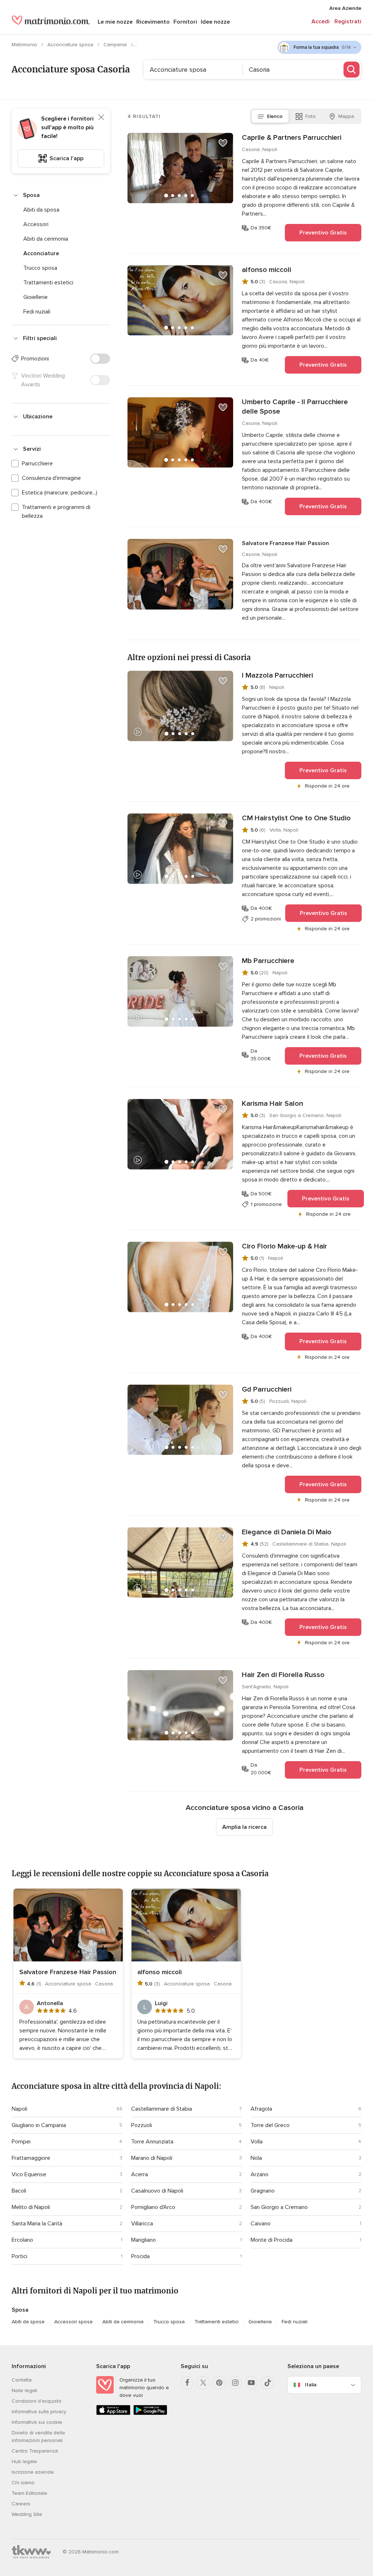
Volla (257, 2142)
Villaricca (142, 2224)
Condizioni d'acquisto (37, 2401)
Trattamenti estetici (48, 283)
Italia (311, 2385)
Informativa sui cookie (37, 2422)
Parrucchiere (37, 463)
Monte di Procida (272, 2240)
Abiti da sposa (41, 210)
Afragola (261, 2109)
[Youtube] (251, 2383)
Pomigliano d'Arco (153, 2207)
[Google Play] (150, 2413)
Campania (116, 45)
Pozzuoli (142, 2125)
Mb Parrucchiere (268, 961)
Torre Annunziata (152, 2142)
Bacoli (19, 2191)
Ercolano (22, 2240)
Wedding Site (27, 2514)
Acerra (140, 2174)
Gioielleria (260, 2322)
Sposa (31, 195)
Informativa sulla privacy (39, 2412)
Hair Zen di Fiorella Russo (283, 1675)
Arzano (260, 2174)
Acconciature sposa (71, 45)
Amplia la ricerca (244, 1827)
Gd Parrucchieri (267, 1389)
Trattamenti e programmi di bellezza (56, 512)
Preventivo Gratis (323, 233)
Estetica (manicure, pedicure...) (60, 493)
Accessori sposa (73, 2322)
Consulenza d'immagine (51, 478)
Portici (19, 2256)
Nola (256, 2158)
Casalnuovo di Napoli (157, 2191)
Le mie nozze (115, 22)
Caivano (261, 2224)
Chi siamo (23, 2483)
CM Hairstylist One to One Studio (296, 818)
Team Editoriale (30, 2493)
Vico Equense (29, 2174)
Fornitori (185, 22)
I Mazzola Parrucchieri (277, 675)
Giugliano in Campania (39, 2125)
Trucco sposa (40, 268)
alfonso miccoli (266, 270)
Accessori (36, 224)
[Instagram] (235, 2383)
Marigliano (144, 2240)
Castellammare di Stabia (162, 2109)
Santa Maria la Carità (37, 2224)
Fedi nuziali (37, 312)
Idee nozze (215, 22)
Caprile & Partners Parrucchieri (292, 138)
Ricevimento (153, 22)
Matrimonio (25, 45)
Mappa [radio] (346, 116)
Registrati (348, 21)
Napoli (19, 2109)
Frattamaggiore (31, 2158)
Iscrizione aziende (33, 2472)
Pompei (21, 2142)
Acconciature (41, 253)
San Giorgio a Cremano (279, 2207)
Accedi (321, 21)
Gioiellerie (36, 297)
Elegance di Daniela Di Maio (287, 1532)
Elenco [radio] (275, 116)
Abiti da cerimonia (46, 239)
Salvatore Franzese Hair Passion (285, 543)
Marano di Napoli (152, 2158)
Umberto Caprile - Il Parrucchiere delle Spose (295, 407)
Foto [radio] (311, 116)
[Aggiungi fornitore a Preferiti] (223, 143)
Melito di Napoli (31, 2207)
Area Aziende (345, 8)
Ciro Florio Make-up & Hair (284, 1246)
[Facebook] (187, 2383)
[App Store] (113, 2413)
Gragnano (263, 2191)
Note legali (24, 2390)
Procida (140, 2256)
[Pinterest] (219, 2383)
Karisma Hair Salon (272, 1104)
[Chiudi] (101, 117)
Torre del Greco (270, 2125)
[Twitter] (203, 2383)
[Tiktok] (267, 2383)
